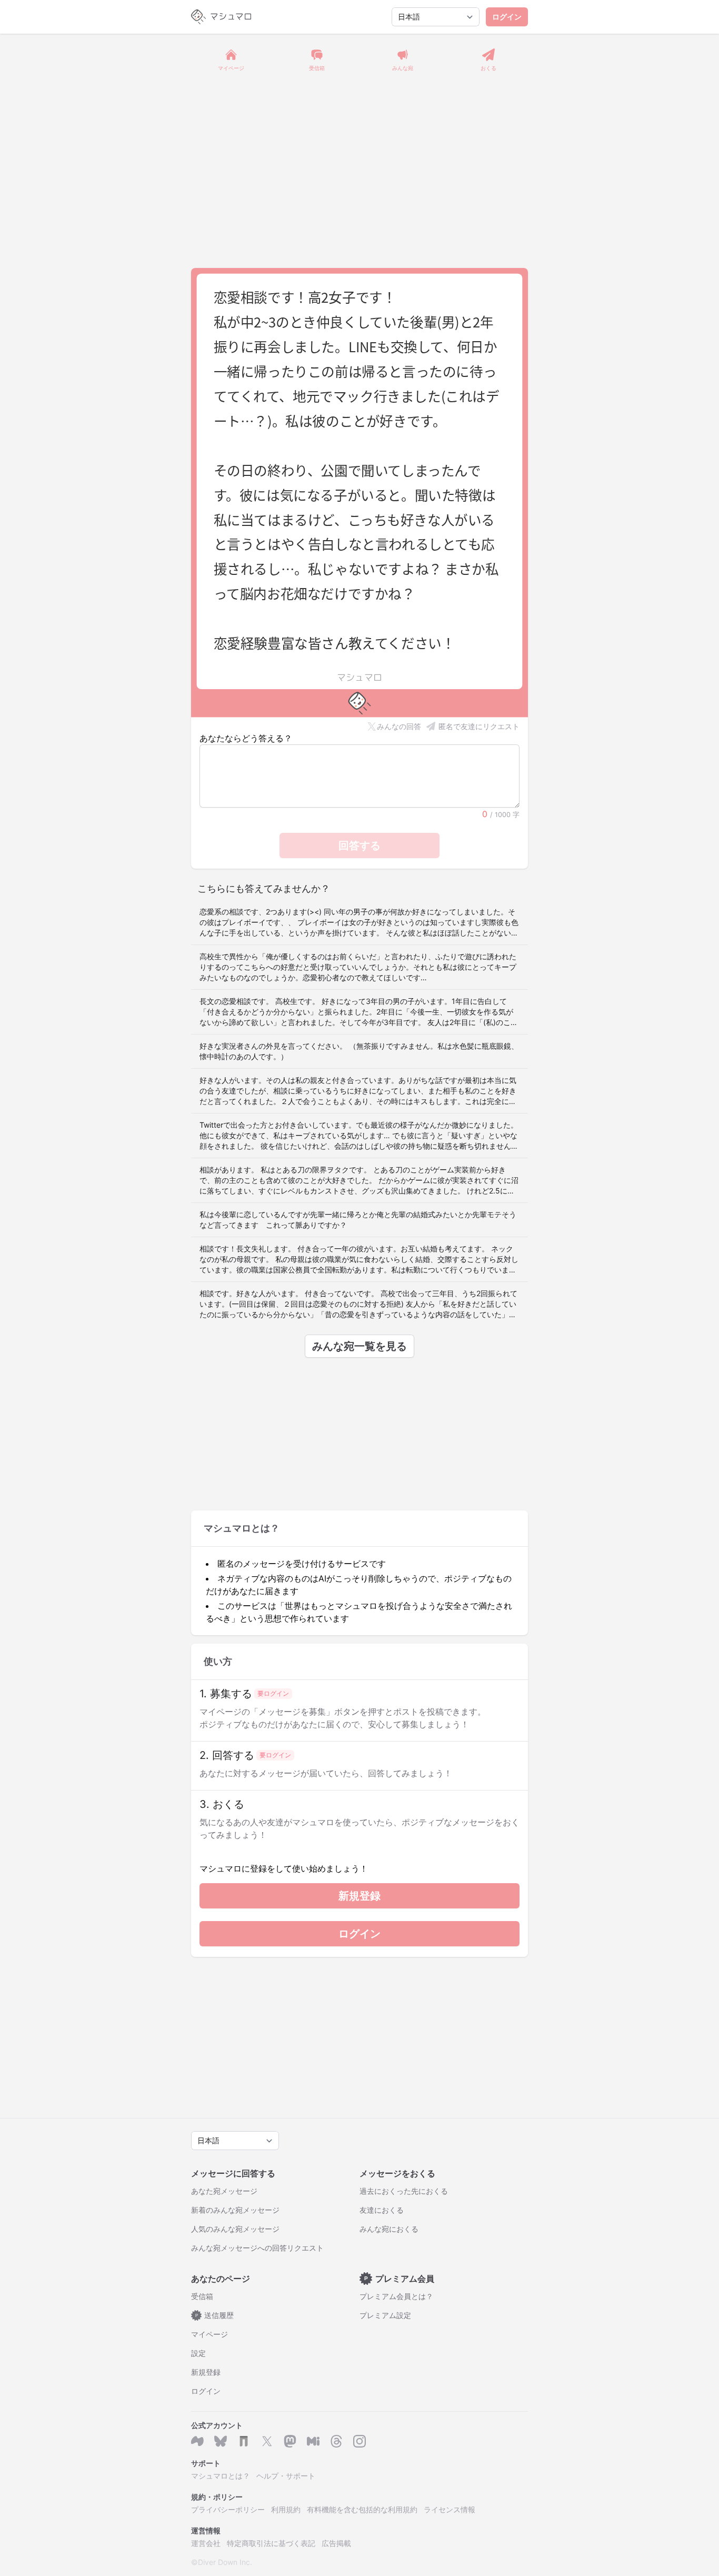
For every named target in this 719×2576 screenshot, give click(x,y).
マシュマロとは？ (221, 2476)
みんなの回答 (399, 726)
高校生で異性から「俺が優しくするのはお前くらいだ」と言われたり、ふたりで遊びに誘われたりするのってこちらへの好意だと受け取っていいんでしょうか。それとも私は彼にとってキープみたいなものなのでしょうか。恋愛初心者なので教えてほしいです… (358, 967)
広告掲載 (336, 2543)
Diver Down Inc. (225, 2562)
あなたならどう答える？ (246, 738)
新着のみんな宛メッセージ (235, 2210)
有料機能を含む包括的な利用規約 (362, 2509)
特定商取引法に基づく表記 (271, 2543)
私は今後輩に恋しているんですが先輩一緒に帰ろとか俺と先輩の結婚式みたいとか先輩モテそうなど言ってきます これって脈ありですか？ (358, 1220)
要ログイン (273, 1693)
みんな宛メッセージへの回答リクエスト (257, 2248)
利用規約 (286, 2509)
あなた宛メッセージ (224, 2191)
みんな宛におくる (389, 2229)
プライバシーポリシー (228, 2509)
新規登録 (359, 1896)
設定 (198, 2353)
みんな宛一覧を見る (359, 1346)
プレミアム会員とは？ (396, 2296)
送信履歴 (215, 2315)
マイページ (209, 2334)
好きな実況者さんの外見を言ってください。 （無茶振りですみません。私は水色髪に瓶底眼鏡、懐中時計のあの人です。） (359, 1051)
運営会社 (206, 2543)
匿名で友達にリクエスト (479, 726)
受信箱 (202, 2296)
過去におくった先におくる (404, 2191)
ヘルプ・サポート (286, 2476)
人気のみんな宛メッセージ (235, 2229)
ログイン (507, 17)
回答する (359, 846)
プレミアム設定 (385, 2315)
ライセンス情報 (450, 2509)
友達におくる (382, 2210)
